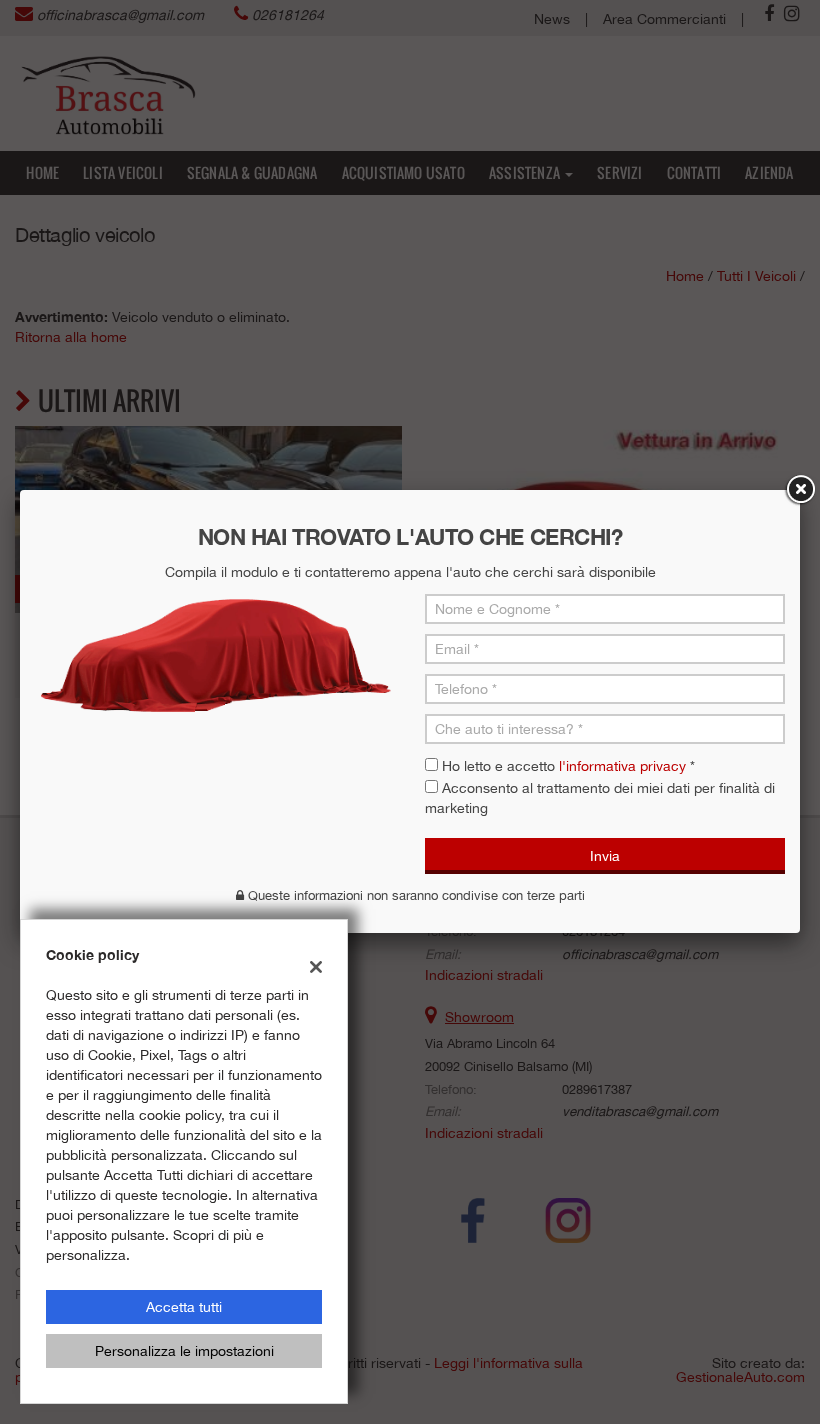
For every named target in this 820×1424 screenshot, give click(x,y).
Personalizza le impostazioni (184, 1351)
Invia (605, 856)
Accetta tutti (184, 1307)
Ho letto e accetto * (568, 766)
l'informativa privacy (622, 766)
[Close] (800, 490)
